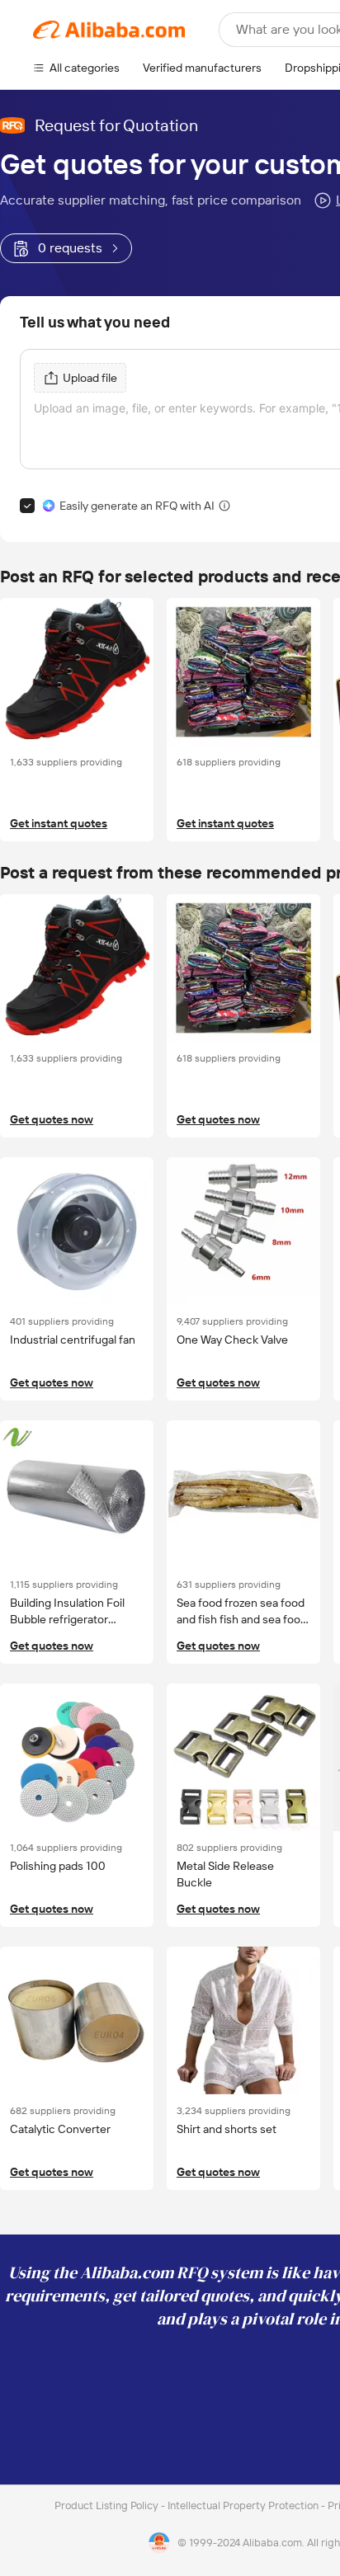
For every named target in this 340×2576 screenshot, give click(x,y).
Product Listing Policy (108, 2505)
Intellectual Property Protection (244, 2505)
